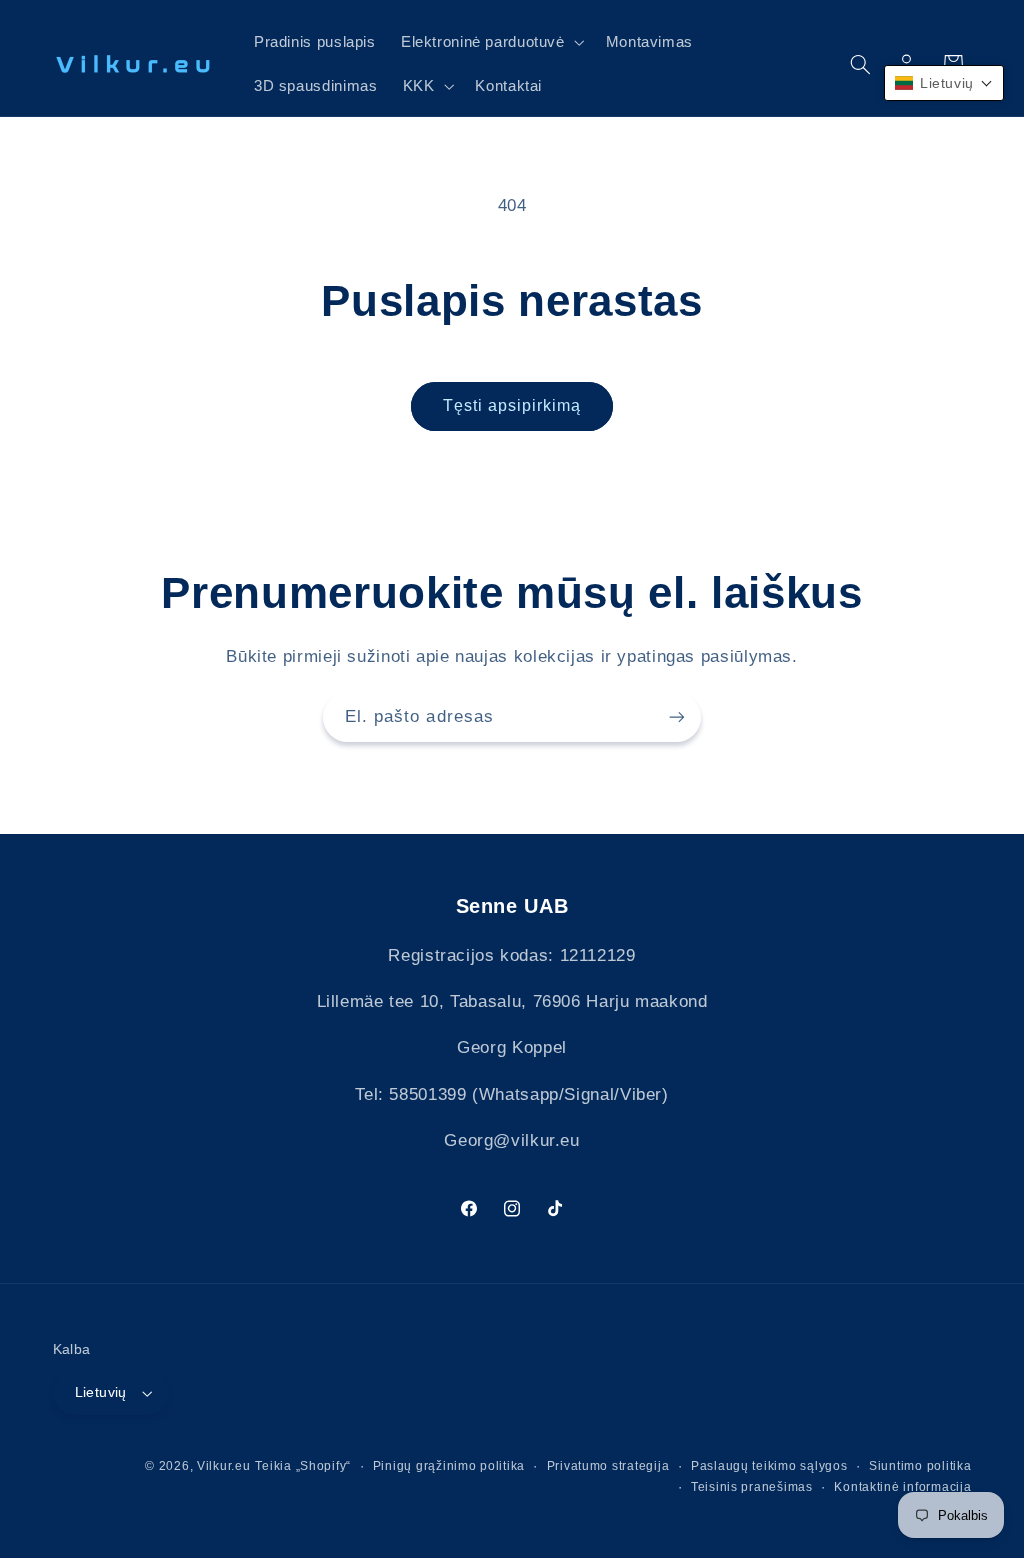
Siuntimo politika (920, 1466)
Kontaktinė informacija (902, 1487)
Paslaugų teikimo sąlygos (769, 1466)
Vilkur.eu (224, 1466)
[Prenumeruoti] (677, 717)
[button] (490, 42)
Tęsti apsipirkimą (512, 405)
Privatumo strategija (608, 1466)
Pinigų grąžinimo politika (449, 1466)
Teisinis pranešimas (752, 1487)
